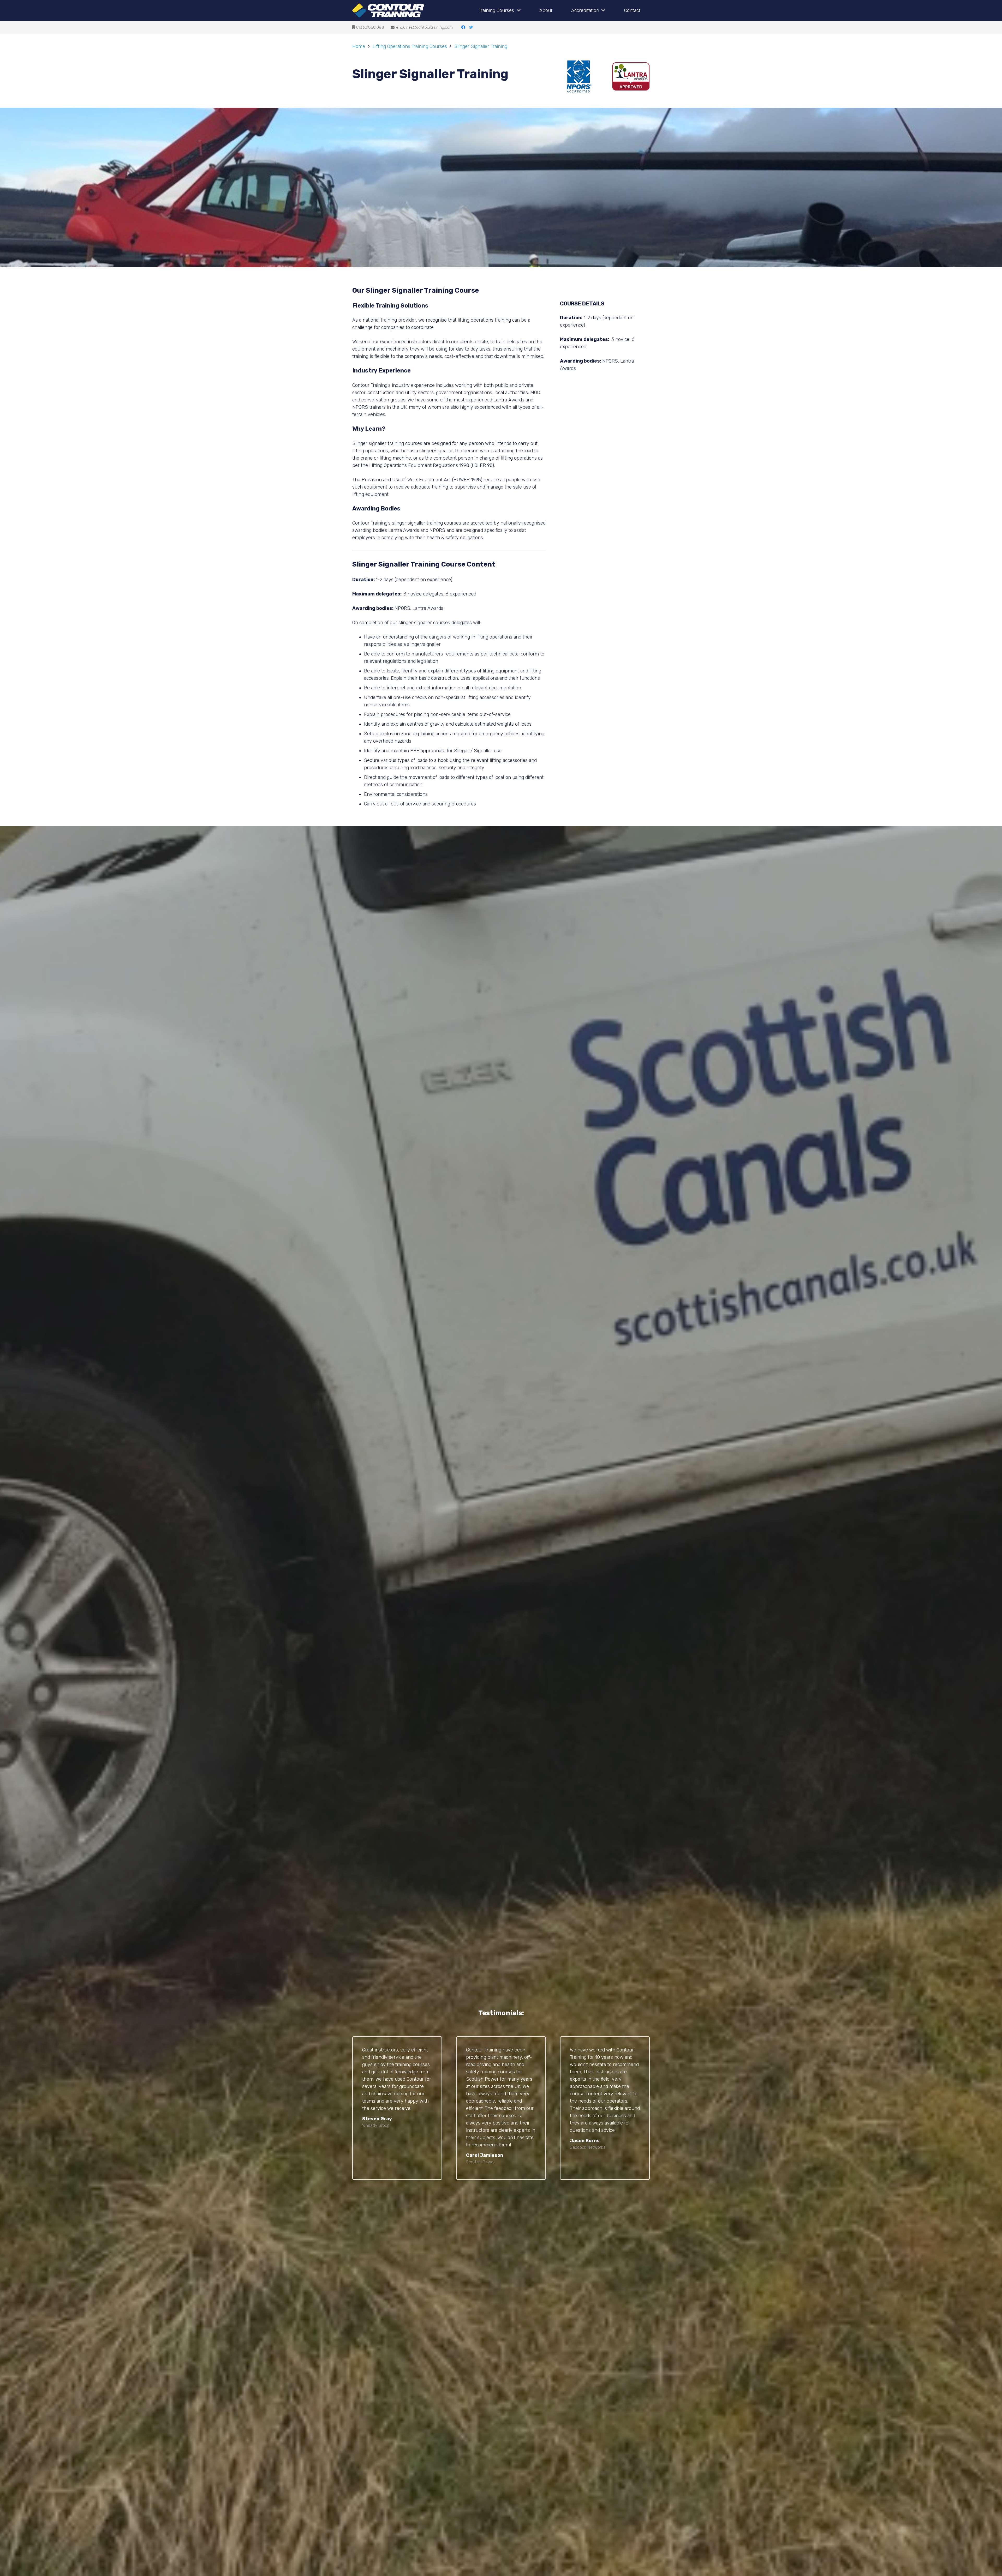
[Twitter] (471, 27)
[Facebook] (463, 27)
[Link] (388, 11)
